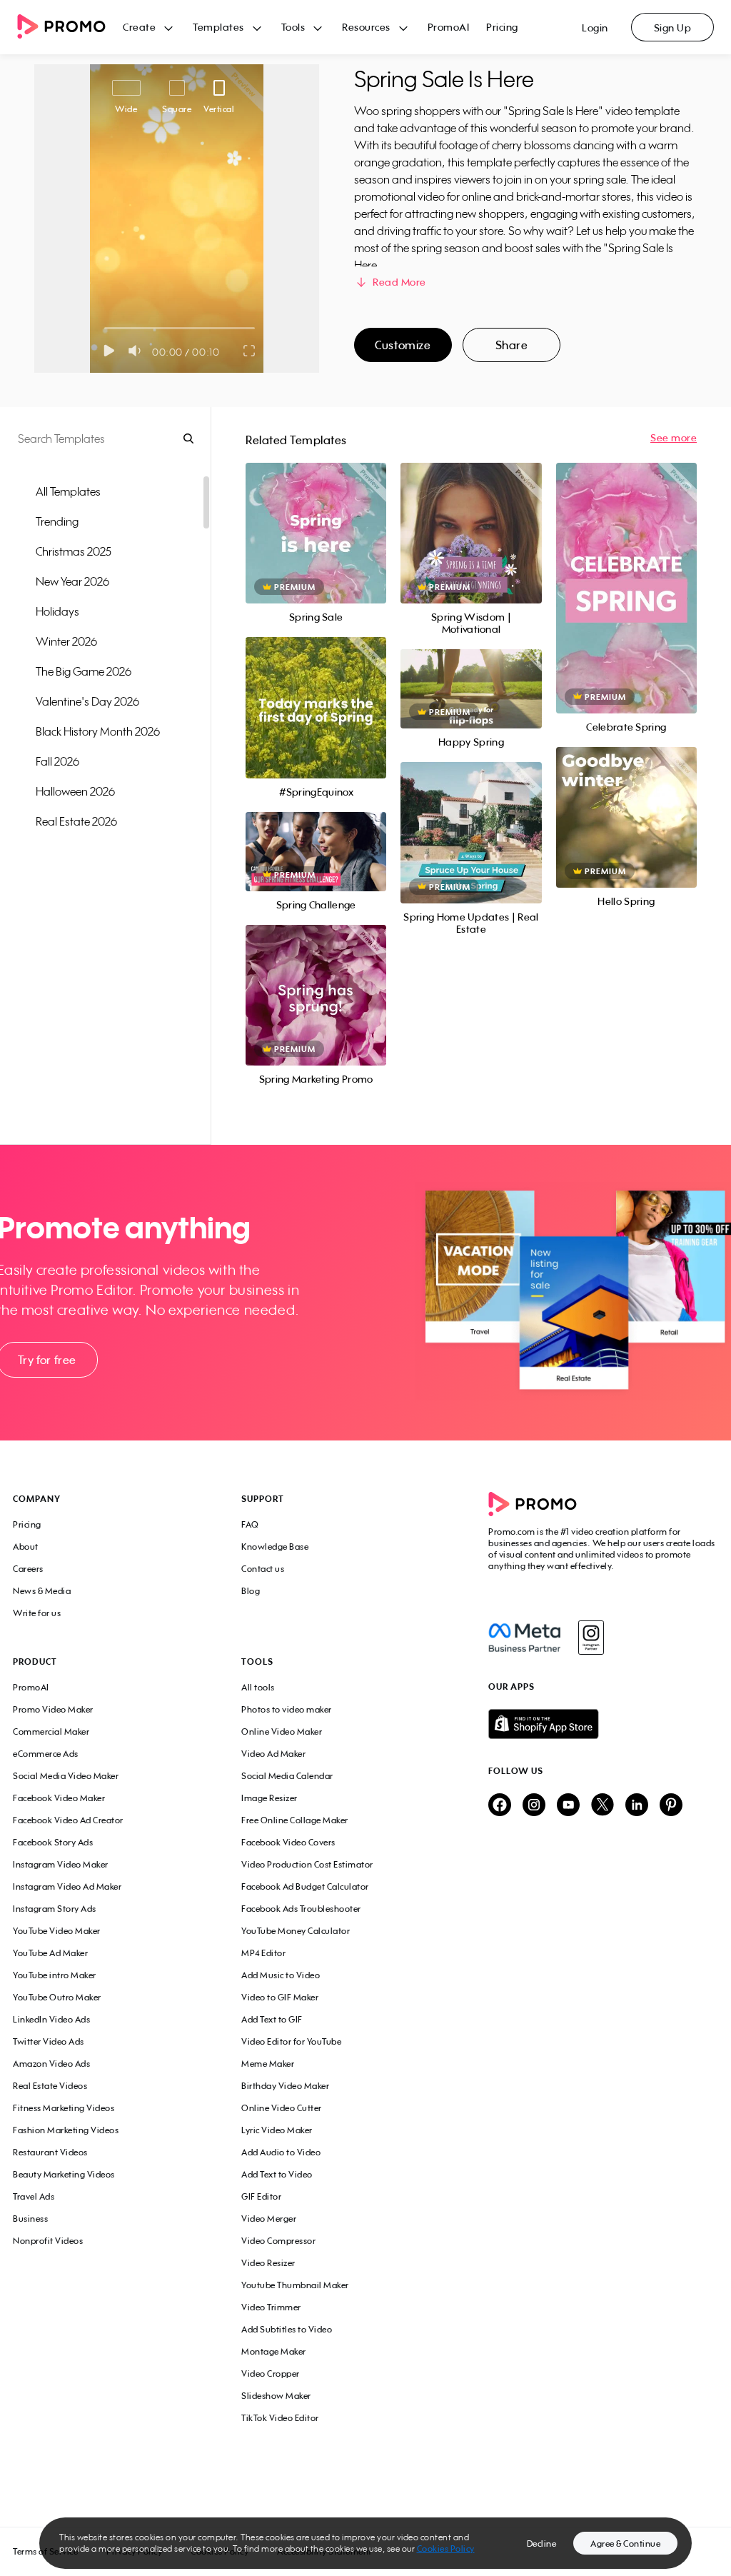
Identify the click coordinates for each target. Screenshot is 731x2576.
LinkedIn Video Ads (51, 2019)
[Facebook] (524, 1638)
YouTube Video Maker (57, 1931)
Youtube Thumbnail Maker (295, 2285)
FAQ (250, 1524)
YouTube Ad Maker (50, 1953)
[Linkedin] (637, 1806)
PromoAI (449, 27)
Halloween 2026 (75, 791)
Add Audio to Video (281, 2152)
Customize (403, 345)
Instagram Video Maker (61, 1864)
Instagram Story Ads (55, 1909)
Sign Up (673, 27)
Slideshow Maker (276, 2396)
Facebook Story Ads (53, 1842)
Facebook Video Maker (59, 1798)
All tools (258, 1687)
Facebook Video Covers (288, 1842)
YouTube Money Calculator (296, 1931)
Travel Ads (34, 2196)
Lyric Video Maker (277, 2130)
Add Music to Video (281, 1975)
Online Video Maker (282, 1731)
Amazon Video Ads (51, 2064)
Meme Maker (268, 2064)
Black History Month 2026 (98, 731)
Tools (293, 27)
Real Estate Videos (50, 2086)
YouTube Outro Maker (57, 1997)
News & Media (42, 1591)
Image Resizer (269, 1798)
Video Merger (269, 2219)
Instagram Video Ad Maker (67, 1886)
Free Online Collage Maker (295, 1820)
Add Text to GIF (272, 2019)
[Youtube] (568, 1806)
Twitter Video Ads (49, 2041)
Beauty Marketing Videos (64, 2174)
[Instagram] (591, 1638)
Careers (28, 1569)
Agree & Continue (625, 2544)
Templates (218, 27)
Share (512, 345)
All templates (68, 491)
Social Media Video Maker (66, 1776)
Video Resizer (268, 2263)
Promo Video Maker (53, 1709)
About (26, 1547)
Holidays (57, 611)
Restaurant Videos (50, 2152)
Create (139, 27)
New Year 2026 (72, 581)
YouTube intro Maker (55, 1975)
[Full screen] (250, 351)
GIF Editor (261, 2196)
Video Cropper (271, 2374)
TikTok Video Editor (280, 2418)
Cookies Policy (446, 2549)
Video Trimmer (271, 2307)
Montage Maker (274, 2351)
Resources (366, 27)
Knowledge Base (275, 1547)
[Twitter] (603, 1806)
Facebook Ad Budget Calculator (305, 1886)
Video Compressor (278, 2241)
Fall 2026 (57, 761)
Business (30, 2219)
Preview (316, 517)
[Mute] (137, 351)
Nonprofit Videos (48, 2241)
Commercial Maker (51, 1731)
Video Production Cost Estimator (307, 1864)
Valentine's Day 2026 (87, 701)
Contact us (263, 1569)
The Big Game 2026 (84, 671)
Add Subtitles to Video (287, 2329)
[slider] (105, 328)
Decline (542, 2544)
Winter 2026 (66, 641)
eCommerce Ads (46, 1754)
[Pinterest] (671, 1806)
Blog (251, 1591)
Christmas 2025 (74, 551)
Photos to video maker (287, 1709)
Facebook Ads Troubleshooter (301, 1909)
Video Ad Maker (273, 1754)
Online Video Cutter (282, 2108)
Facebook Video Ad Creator (68, 1820)
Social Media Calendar (287, 1776)
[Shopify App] (603, 1724)
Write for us (37, 1613)
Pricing (502, 27)
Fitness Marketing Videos (64, 2108)
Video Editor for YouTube (291, 2041)
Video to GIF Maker (280, 1997)
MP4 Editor (263, 1953)
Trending (57, 521)
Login (595, 27)
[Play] (109, 351)
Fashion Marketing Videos (66, 2130)
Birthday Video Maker (285, 2086)
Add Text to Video (277, 2174)
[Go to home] (70, 27)
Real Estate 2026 (76, 821)
